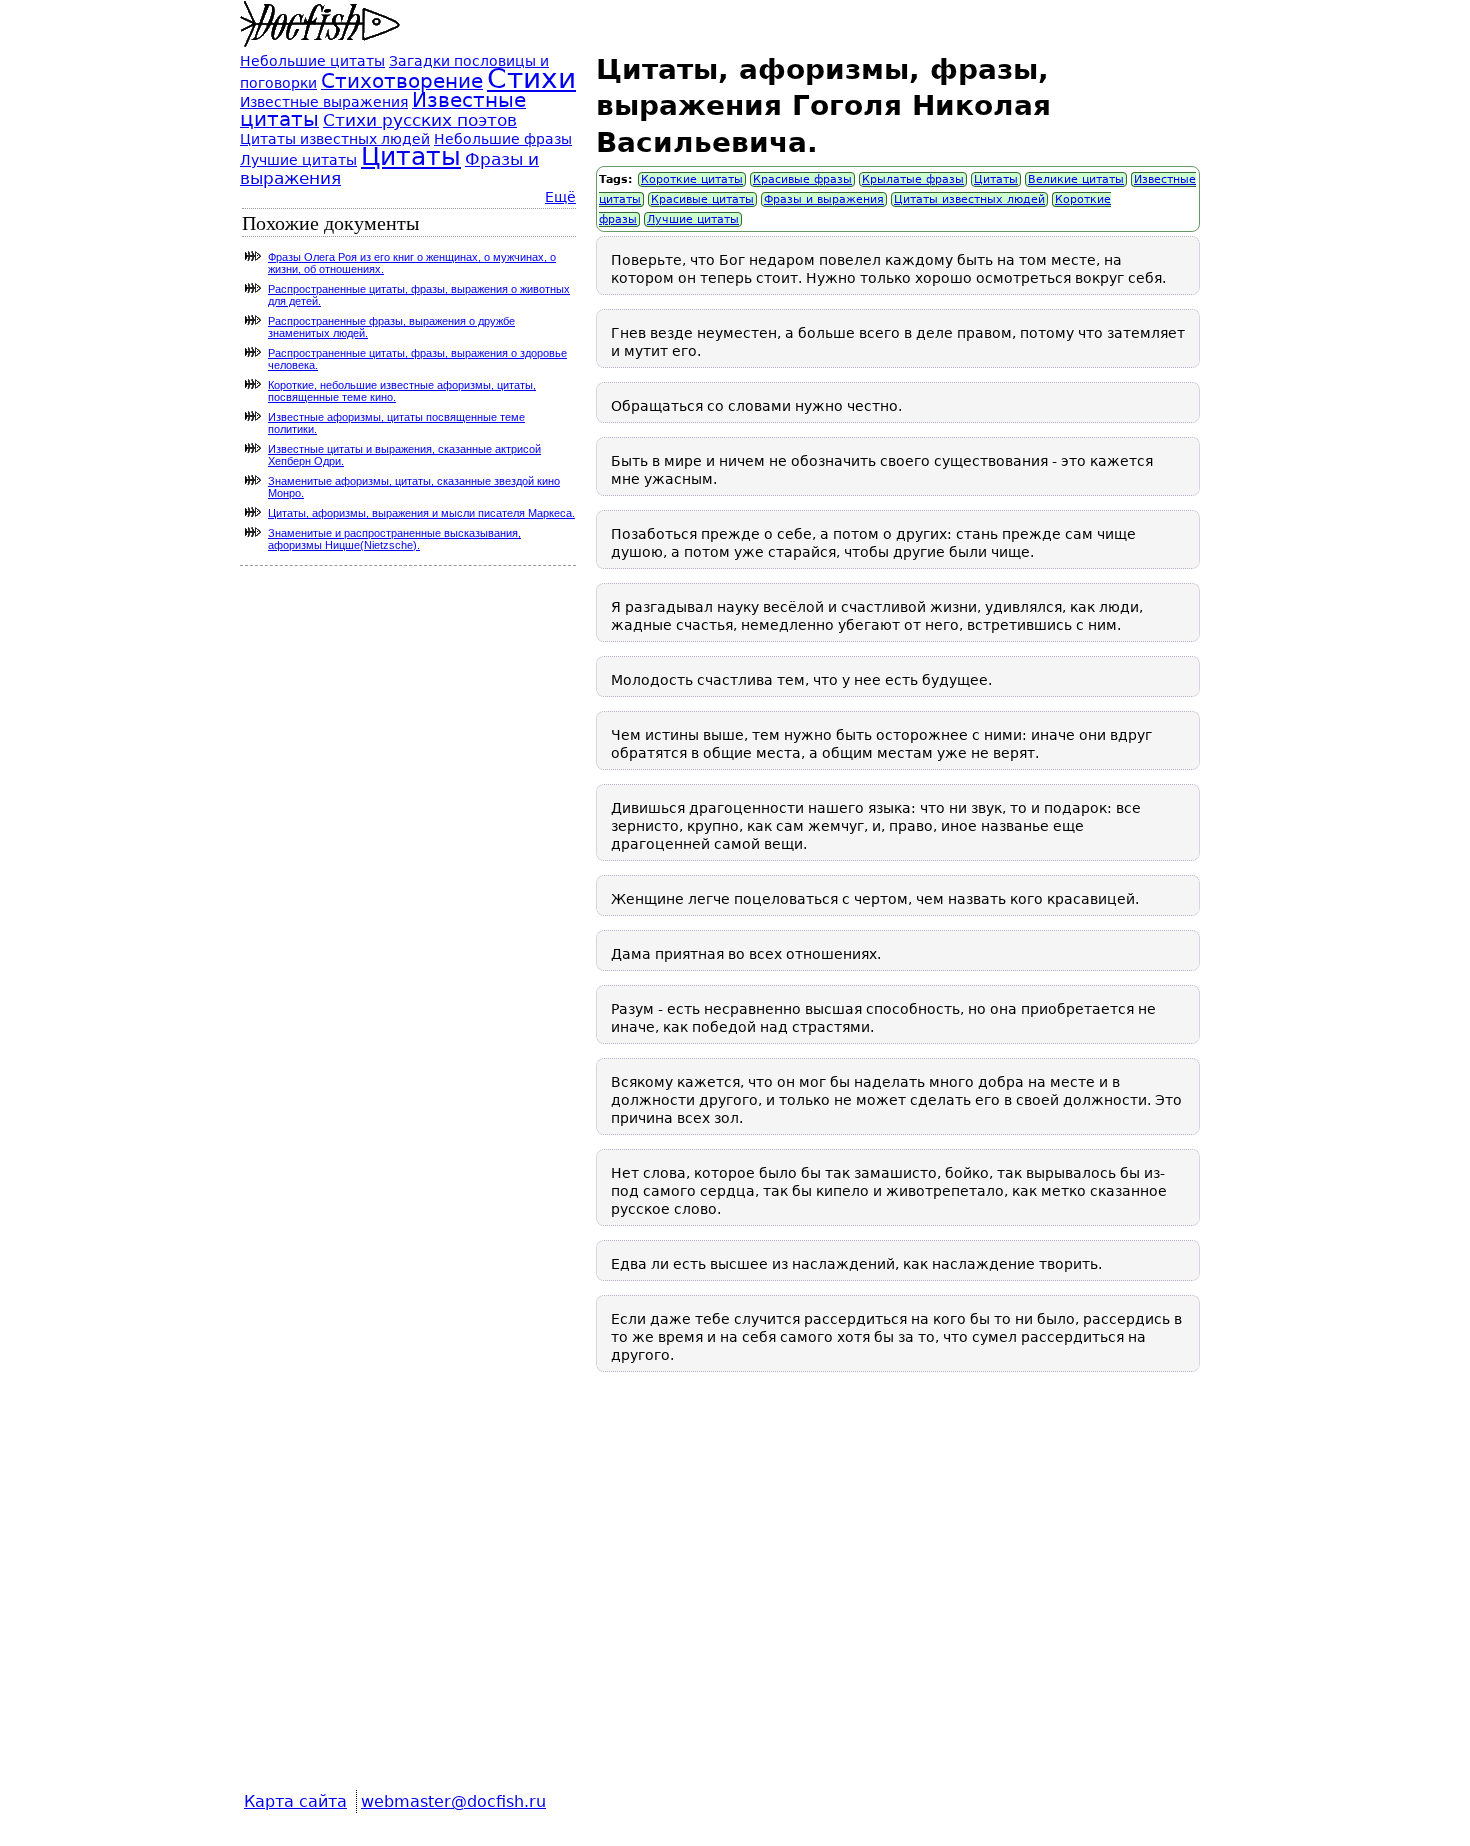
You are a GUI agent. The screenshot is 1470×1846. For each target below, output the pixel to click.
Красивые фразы (802, 179)
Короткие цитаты (692, 179)
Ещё (560, 197)
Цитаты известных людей (969, 199)
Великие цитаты (1076, 179)
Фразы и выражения (824, 199)
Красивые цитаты (702, 199)
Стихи (531, 78)
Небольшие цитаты (312, 61)
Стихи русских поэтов (420, 120)
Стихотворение (402, 81)
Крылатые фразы (913, 179)
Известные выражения (324, 102)
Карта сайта (295, 1801)
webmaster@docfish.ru (453, 1801)
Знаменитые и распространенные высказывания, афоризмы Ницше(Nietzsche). (394, 539)
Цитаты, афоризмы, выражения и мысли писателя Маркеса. (421, 513)
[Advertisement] (898, 1595)
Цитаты (996, 179)
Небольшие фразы (503, 139)
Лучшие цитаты (693, 219)
